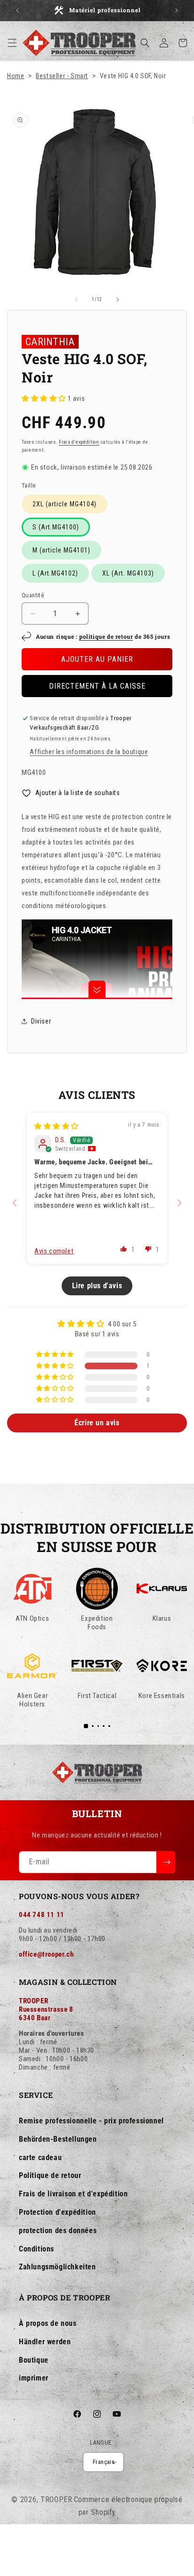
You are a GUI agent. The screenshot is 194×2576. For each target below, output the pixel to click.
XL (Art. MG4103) (128, 573)
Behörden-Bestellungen (58, 2139)
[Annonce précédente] (17, 10)
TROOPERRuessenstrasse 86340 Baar (46, 2009)
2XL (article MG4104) (65, 504)
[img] (57, 1126)
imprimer (34, 2378)
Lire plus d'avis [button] (97, 1286)
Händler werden (45, 2342)
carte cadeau (40, 2158)
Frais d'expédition (79, 442)
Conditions (36, 2249)
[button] (12, 43)
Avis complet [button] (54, 1251)
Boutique (34, 2360)
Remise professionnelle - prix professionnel (91, 2121)
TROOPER (57, 2499)
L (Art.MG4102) (55, 573)
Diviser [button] (41, 1021)
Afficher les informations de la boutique (89, 752)
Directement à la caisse (97, 686)
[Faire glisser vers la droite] (118, 300)
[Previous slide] (15, 1203)
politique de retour (106, 636)
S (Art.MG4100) (56, 527)
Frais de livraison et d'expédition (73, 2194)
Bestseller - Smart (62, 76)
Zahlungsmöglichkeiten (57, 2267)
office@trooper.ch (46, 1954)
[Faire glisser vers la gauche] (76, 300)
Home (16, 76)
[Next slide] (179, 1203)
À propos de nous (48, 2323)
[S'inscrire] (166, 1862)
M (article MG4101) (61, 550)
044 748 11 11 (42, 1915)
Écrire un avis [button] (97, 1423)
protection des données (58, 2231)
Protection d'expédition (57, 2212)
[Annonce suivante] (177, 10)
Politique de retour (50, 2175)
